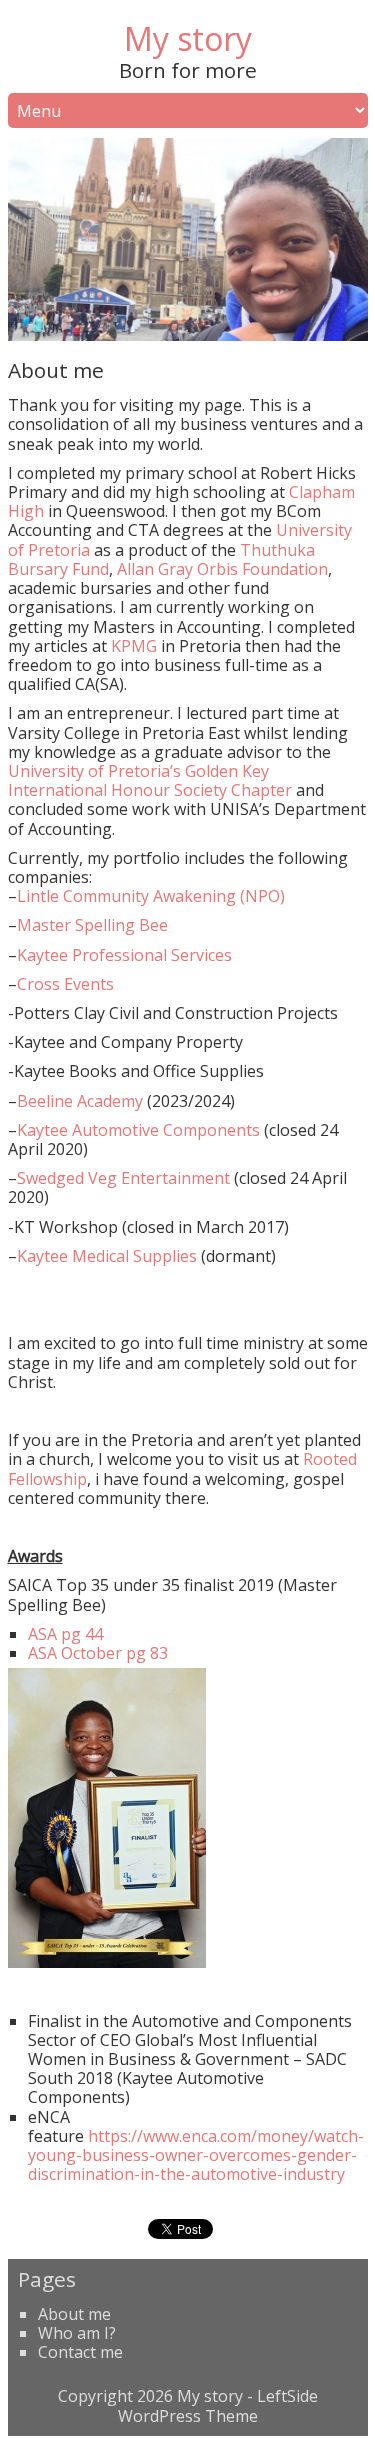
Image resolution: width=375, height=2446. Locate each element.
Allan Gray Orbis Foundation (222, 569)
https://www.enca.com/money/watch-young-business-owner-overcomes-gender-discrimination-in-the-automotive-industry (196, 2155)
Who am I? (77, 2333)
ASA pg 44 (65, 1634)
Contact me (80, 2352)
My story (188, 38)
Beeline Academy (80, 1101)
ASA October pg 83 (98, 1653)
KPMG (136, 646)
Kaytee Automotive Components (138, 1130)
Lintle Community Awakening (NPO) (151, 896)
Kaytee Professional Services (124, 955)
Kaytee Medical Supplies (107, 1256)
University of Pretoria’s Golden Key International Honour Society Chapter (150, 780)
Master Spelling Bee (92, 925)
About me (74, 2314)
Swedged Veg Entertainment (123, 1178)
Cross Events (65, 984)
